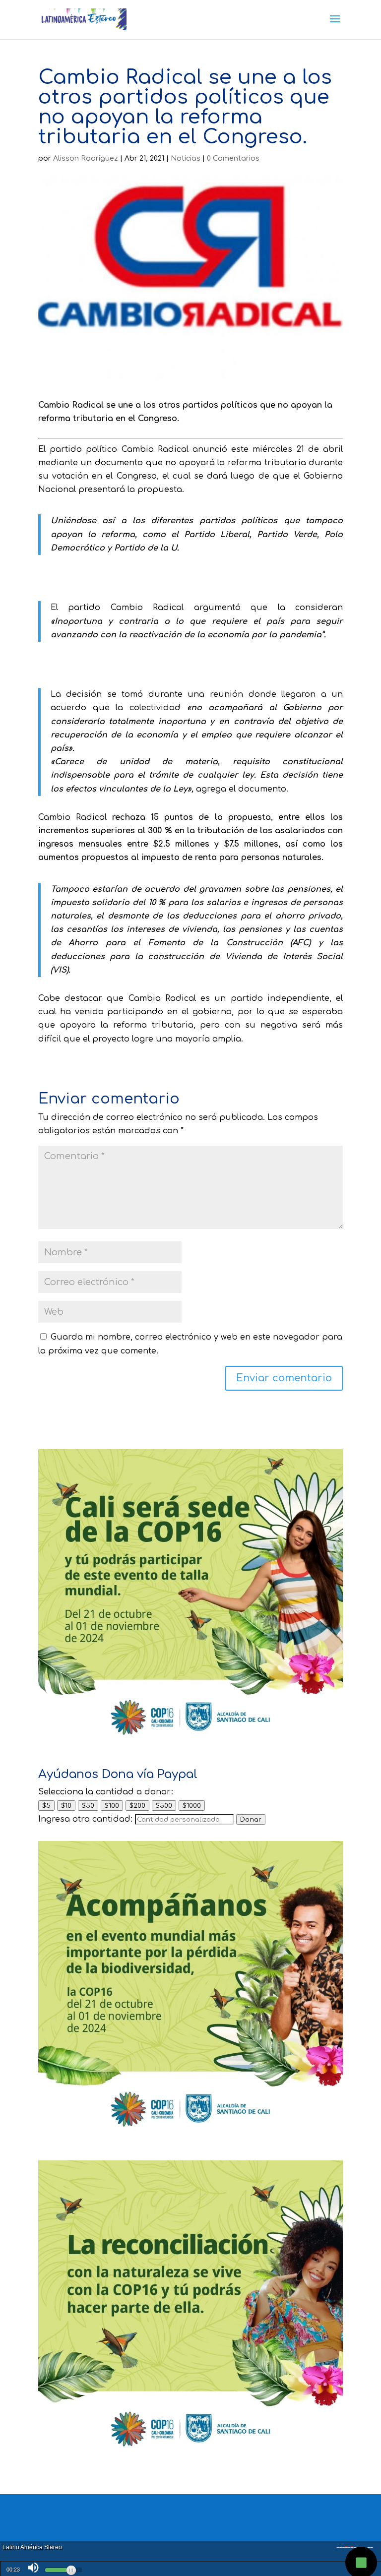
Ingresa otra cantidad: (85, 1819)
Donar (251, 1819)
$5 (46, 1806)
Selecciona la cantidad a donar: (106, 1792)
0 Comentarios (233, 158)
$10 (66, 1806)
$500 (164, 1806)
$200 (137, 1806)
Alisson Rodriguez (86, 158)
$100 (112, 1806)
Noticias (186, 158)
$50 (88, 1806)
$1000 (192, 1806)
